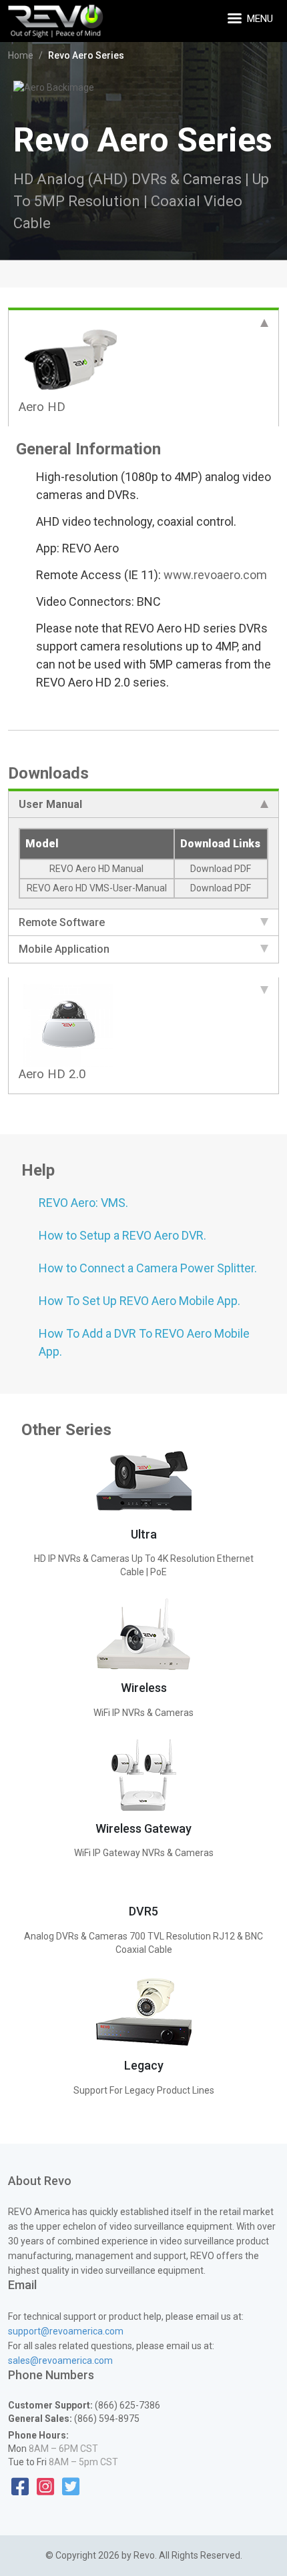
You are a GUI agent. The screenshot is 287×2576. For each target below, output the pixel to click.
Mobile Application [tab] (64, 949)
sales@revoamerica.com (60, 2360)
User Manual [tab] (50, 804)
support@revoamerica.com (66, 2331)
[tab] (143, 367)
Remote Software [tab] (62, 922)
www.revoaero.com (215, 575)
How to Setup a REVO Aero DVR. (122, 1235)
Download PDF (221, 869)
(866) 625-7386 (126, 2405)
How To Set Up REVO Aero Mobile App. (139, 1301)
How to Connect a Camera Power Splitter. (148, 1268)
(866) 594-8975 (106, 2419)
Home (21, 55)
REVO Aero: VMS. (83, 1203)
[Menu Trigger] (236, 18)
